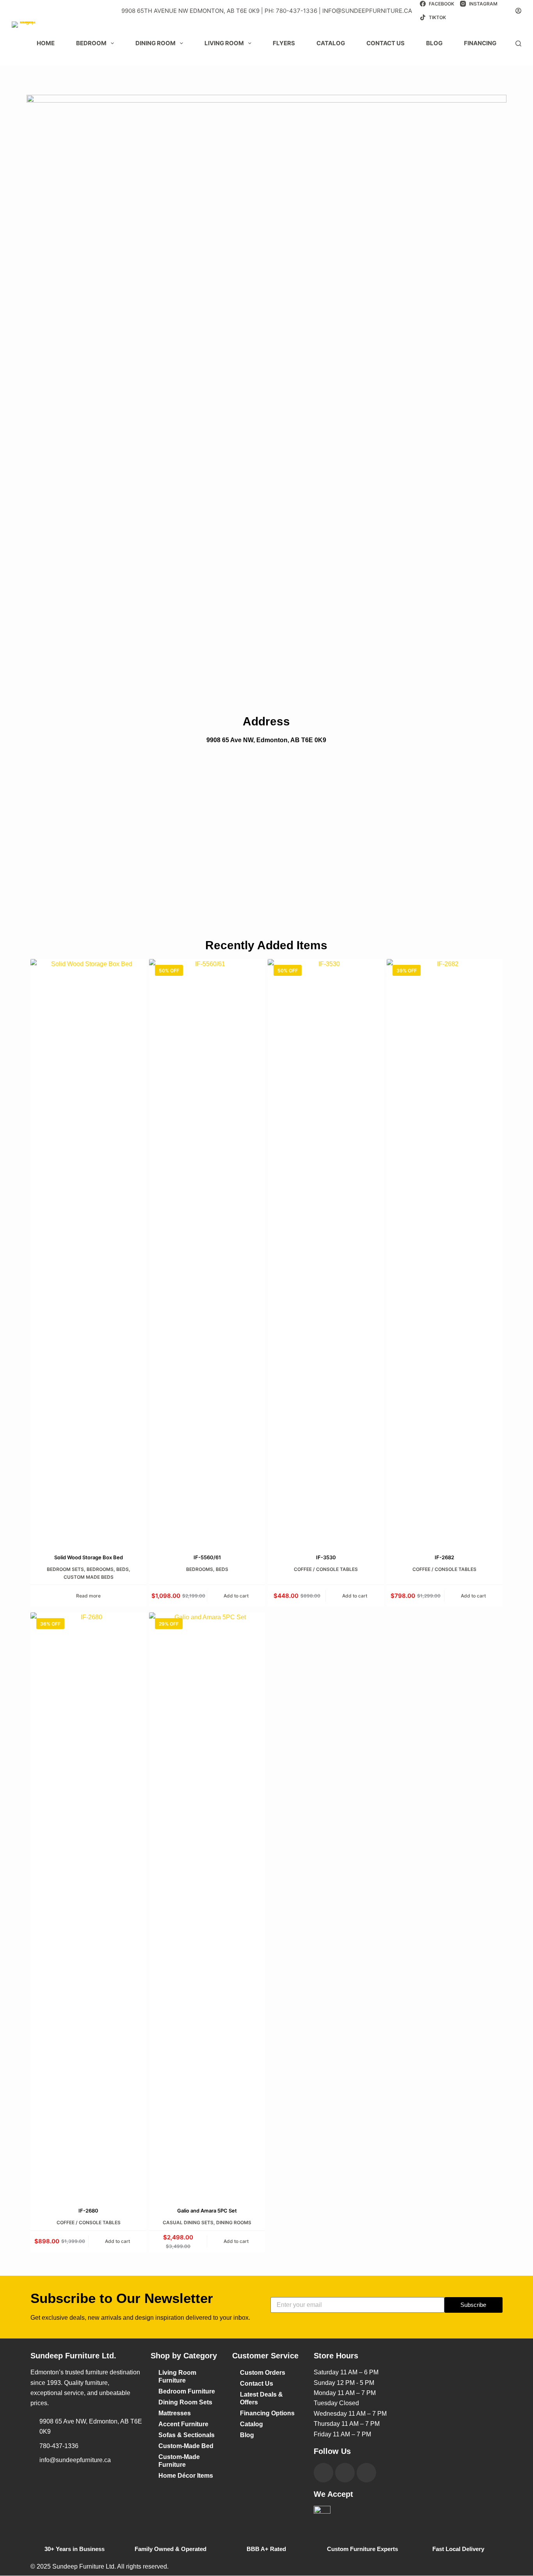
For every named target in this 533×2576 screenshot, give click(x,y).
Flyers (284, 43)
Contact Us (257, 2384)
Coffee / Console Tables (326, 1569)
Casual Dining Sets (188, 2222)
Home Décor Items (186, 2476)
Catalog (331, 43)
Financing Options (267, 2413)
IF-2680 (88, 2211)
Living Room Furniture (177, 2377)
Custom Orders (263, 2373)
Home (46, 43)
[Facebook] (323, 2473)
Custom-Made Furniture (179, 2461)
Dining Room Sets (185, 2402)
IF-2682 (444, 1557)
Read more (88, 1596)
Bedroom (91, 43)
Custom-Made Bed (186, 2446)
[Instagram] (345, 2473)
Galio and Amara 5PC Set (207, 2211)
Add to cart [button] (236, 1596)
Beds (123, 1569)
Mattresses (175, 2413)
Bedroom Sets (65, 1569)
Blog (434, 43)
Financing (480, 43)
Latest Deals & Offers (261, 2398)
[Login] (518, 11)
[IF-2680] (88, 1905)
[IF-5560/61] (207, 1252)
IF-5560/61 (207, 1557)
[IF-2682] (445, 1252)
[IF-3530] (326, 1252)
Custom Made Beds (89, 1577)
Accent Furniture (183, 2424)
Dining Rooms (234, 2222)
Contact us (386, 43)
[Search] (518, 43)
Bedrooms (100, 1569)
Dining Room (155, 43)
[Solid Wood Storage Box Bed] (88, 1252)
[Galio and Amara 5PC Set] (207, 1905)
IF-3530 (326, 1557)
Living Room (224, 43)
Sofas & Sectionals (187, 2435)
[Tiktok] (366, 2473)
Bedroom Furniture (187, 2391)
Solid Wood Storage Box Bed (89, 1557)
